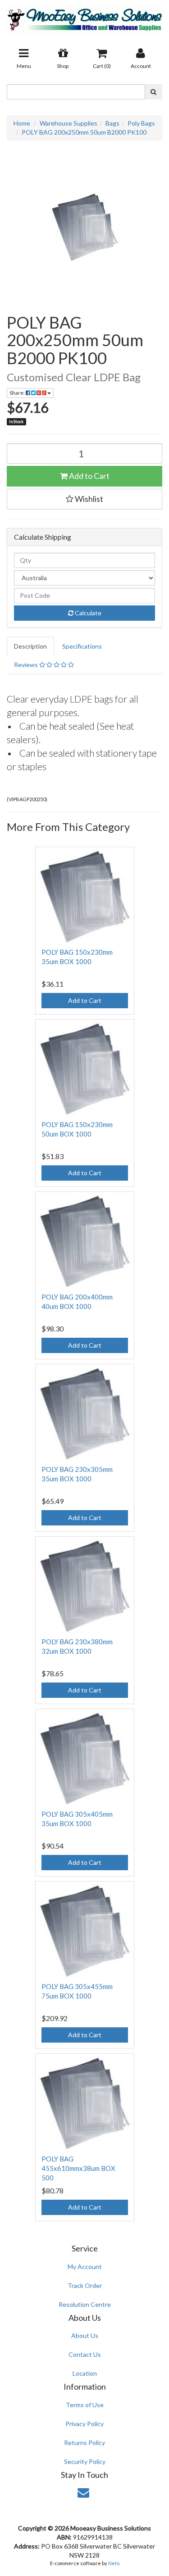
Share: (18, 393)
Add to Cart (89, 476)
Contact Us (85, 2354)
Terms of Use (85, 2405)
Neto (114, 2563)
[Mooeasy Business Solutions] (84, 17)
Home (22, 123)
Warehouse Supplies (69, 123)
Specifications (82, 646)
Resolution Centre (85, 2304)
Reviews (27, 665)
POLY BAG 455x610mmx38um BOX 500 (78, 2168)
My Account (85, 2267)
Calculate (87, 613)
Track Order (85, 2285)
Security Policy (85, 2461)
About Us (85, 2335)
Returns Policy (84, 2443)
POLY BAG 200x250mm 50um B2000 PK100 (84, 132)
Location (85, 2373)
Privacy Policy (84, 2424)
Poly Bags (141, 123)
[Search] (153, 92)
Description (30, 646)
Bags (112, 123)
